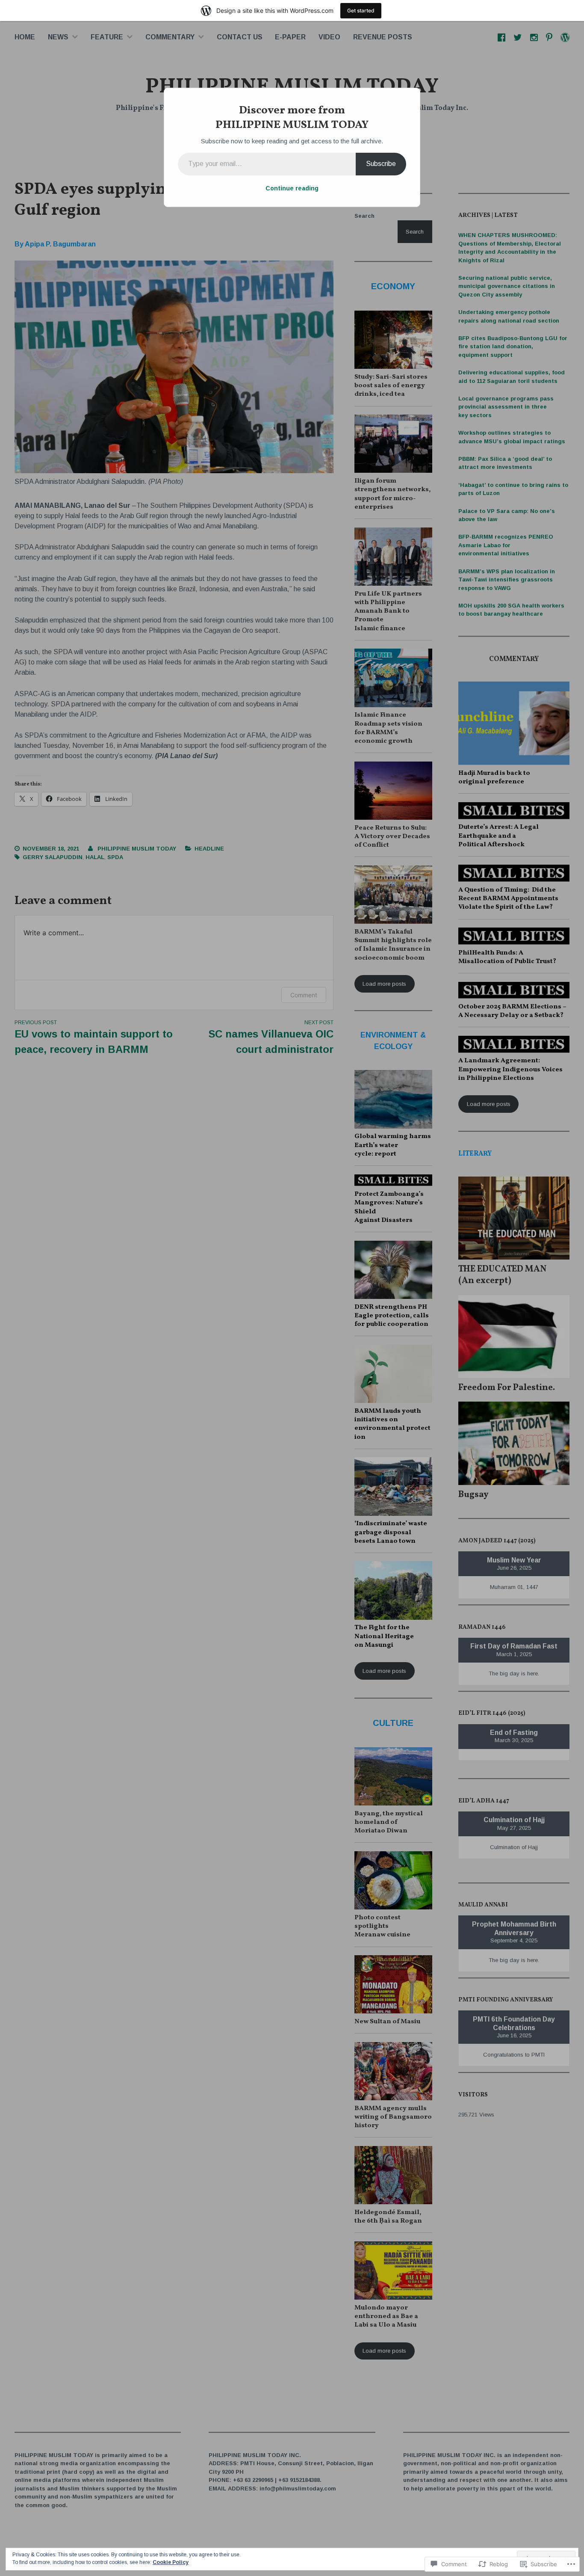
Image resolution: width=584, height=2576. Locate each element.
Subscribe (381, 164)
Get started (361, 10)
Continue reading (292, 188)
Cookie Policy (171, 2562)
